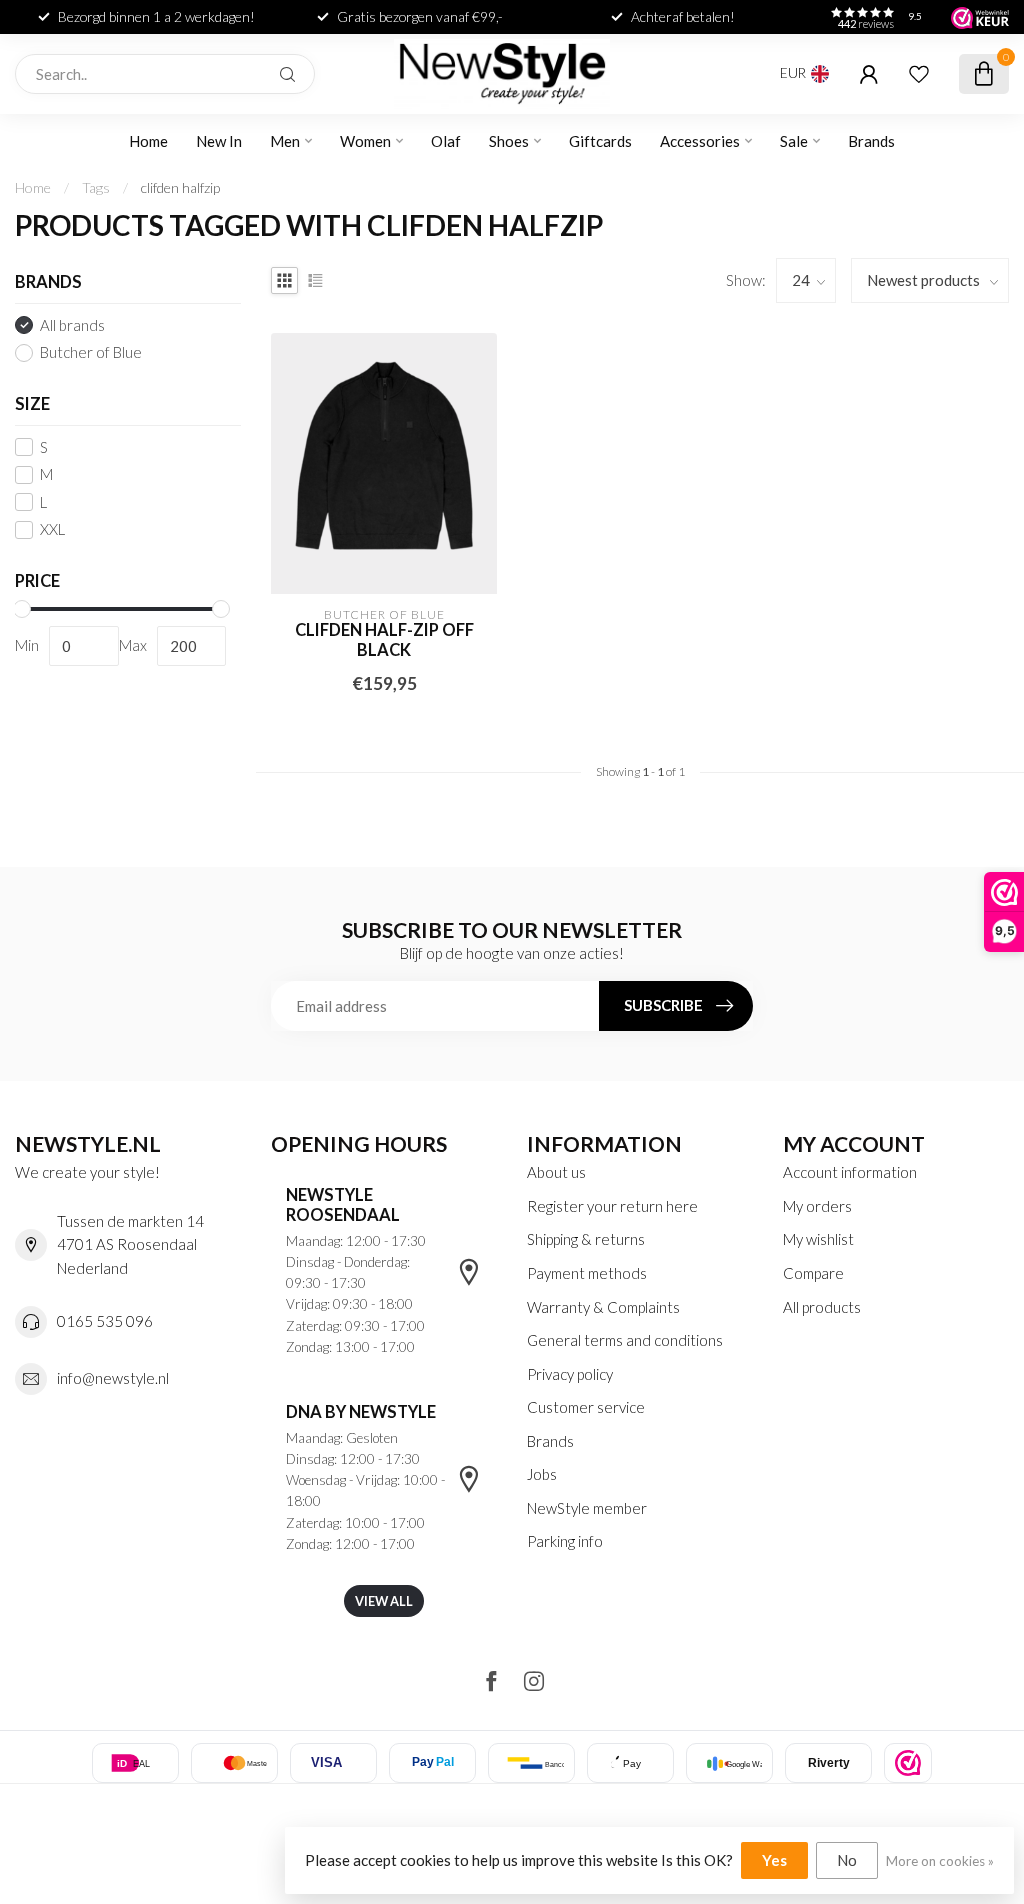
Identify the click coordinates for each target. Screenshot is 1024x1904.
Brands (871, 141)
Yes (774, 1860)
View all (384, 1601)
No (847, 1860)
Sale (794, 141)
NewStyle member (587, 1508)
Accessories (700, 141)
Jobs (542, 1474)
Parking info (565, 1541)
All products (822, 1307)
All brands (72, 325)
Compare (813, 1273)
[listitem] (908, 1763)
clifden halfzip (180, 187)
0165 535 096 (105, 1321)
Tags (96, 187)
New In (219, 141)
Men (285, 141)
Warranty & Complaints (603, 1307)
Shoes (509, 141)
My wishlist (818, 1239)
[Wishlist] (919, 74)
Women (365, 141)
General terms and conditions (625, 1340)
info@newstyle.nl (113, 1378)
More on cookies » (940, 1861)
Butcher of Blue (91, 352)
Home (148, 141)
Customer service (586, 1407)
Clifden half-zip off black (384, 640)
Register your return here (612, 1206)
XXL (52, 529)
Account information (850, 1172)
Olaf (446, 141)
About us (556, 1172)
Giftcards (600, 141)
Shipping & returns (586, 1239)
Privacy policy (570, 1374)
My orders (817, 1206)
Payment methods (587, 1273)
